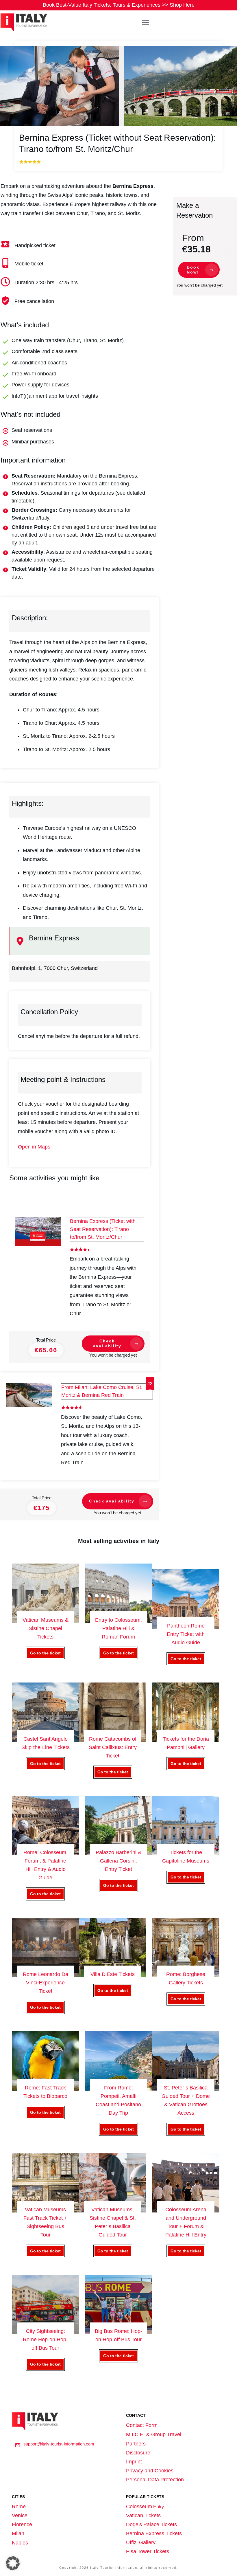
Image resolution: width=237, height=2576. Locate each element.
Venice (20, 2516)
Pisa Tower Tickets (148, 2551)
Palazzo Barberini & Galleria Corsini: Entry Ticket (119, 1854)
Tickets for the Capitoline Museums (186, 1854)
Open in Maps (34, 1147)
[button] (13, 2563)
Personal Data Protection (155, 2480)
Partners (136, 2444)
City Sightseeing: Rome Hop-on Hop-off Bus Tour (46, 2329)
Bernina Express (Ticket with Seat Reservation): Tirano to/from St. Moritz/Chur (103, 1229)
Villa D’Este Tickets (113, 1972)
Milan (18, 2533)
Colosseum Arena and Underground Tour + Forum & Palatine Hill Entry (186, 2211)
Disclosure (138, 2453)
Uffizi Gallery (141, 2542)
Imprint (134, 2462)
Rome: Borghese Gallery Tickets (186, 1972)
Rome (19, 2507)
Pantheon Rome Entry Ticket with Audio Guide (186, 1623)
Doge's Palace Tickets (151, 2524)
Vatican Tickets (143, 2516)
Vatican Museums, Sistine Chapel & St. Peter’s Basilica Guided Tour (113, 2211)
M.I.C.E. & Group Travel (154, 2434)
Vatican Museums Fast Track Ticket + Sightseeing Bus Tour (46, 2211)
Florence (22, 2524)
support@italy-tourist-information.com (59, 2444)
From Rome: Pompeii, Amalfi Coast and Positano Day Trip (119, 2089)
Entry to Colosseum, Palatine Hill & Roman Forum (119, 1620)
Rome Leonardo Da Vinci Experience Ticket (46, 1972)
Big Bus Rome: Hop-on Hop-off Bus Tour (119, 2329)
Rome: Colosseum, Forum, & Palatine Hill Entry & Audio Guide (46, 1854)
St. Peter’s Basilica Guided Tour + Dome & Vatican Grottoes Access (186, 2089)
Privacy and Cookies (150, 2471)
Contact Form (142, 2425)
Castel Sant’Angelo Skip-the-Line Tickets (46, 1736)
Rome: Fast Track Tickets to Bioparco (46, 2089)
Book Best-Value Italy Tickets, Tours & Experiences (119, 5)
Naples (20, 2543)
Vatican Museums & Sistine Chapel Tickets (46, 1620)
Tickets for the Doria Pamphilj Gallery (186, 1736)
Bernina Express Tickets (154, 2533)
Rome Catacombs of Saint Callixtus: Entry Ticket (113, 1736)
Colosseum (139, 2507)
